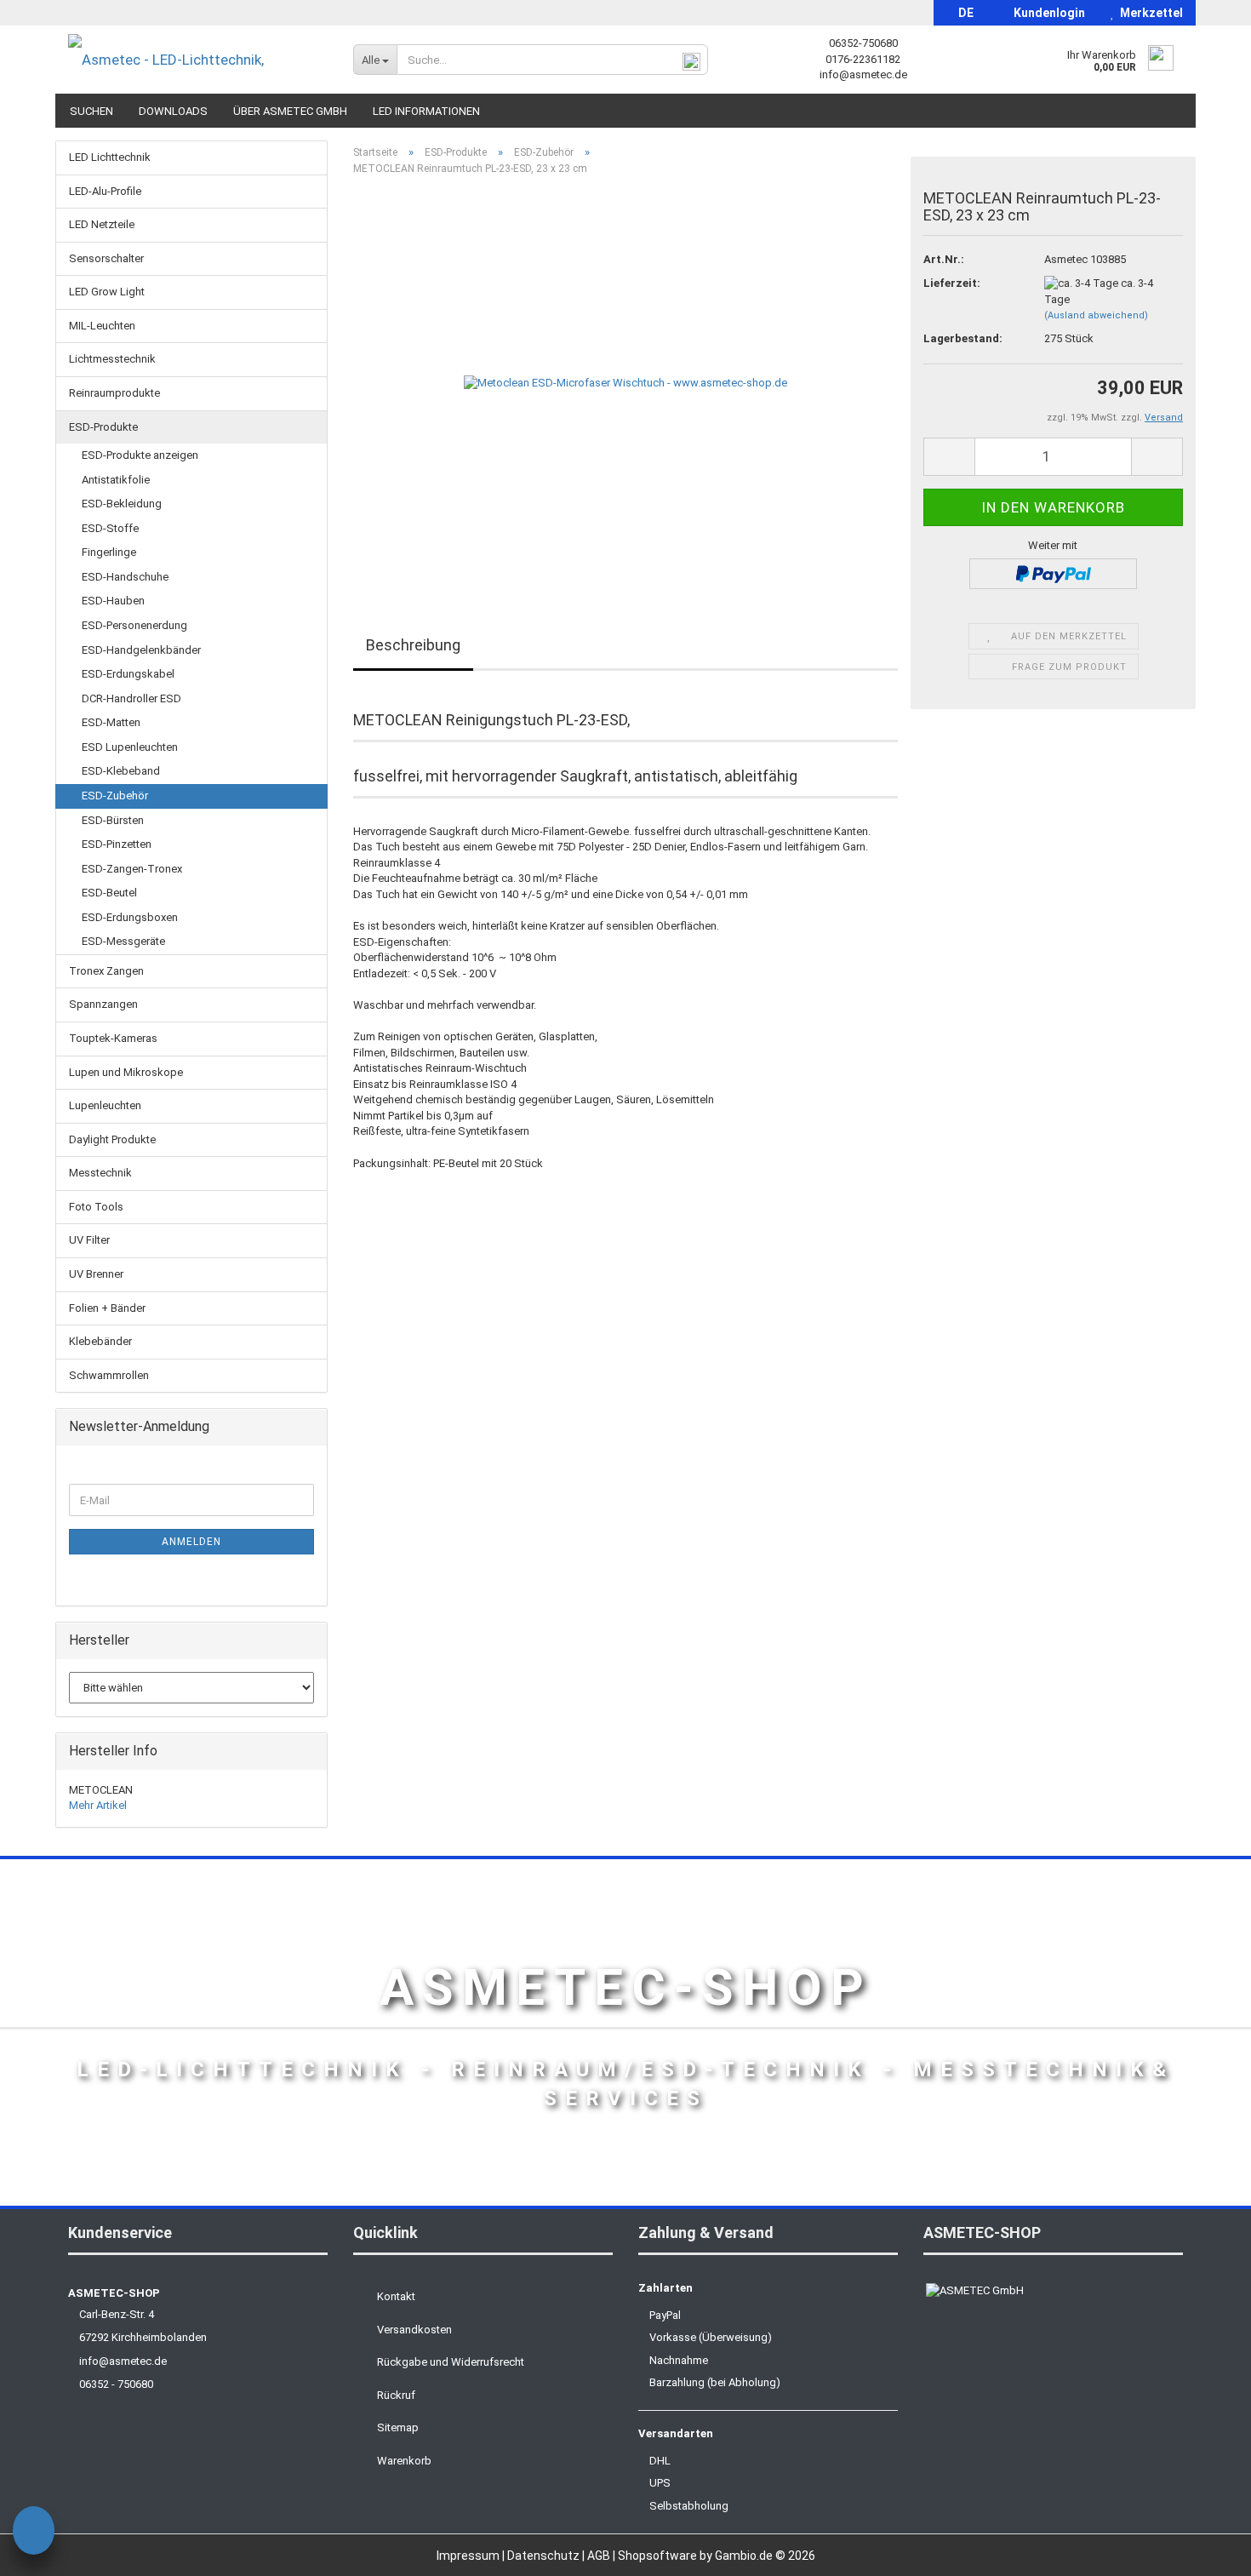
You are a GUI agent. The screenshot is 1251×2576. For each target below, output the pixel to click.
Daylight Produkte (112, 1139)
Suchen (91, 111)
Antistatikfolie (116, 480)
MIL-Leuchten (102, 326)
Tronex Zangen (106, 971)
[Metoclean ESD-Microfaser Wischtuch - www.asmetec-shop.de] (625, 380)
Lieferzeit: (952, 283)
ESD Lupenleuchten (130, 747)
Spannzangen (103, 1004)
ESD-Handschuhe (125, 577)
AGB (600, 2556)
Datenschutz (545, 2556)
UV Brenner (96, 1274)
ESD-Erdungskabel (128, 674)
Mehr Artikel (98, 1805)
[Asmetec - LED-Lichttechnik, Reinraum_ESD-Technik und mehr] (198, 60)
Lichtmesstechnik (112, 359)
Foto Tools (96, 1207)
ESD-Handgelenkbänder (141, 650)
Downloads (173, 111)
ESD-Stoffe (110, 528)
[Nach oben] (1204, 2550)
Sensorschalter (106, 258)
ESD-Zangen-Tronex (132, 869)
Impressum (469, 2556)
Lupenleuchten (105, 1105)
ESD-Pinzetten (117, 844)
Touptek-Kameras (113, 1038)
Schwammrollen (109, 1375)
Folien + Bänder (107, 1308)
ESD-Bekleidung (122, 504)
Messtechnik (100, 1173)
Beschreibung (413, 645)
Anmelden (191, 1542)
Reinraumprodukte (114, 393)
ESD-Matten (111, 722)
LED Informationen (426, 111)
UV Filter (89, 1240)
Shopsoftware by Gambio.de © (717, 2556)
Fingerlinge (109, 552)
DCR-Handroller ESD (131, 698)
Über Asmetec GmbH (290, 111)
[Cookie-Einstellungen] (34, 2533)
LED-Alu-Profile (105, 191)
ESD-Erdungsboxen (130, 917)
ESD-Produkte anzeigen (140, 455)
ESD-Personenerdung (134, 625)
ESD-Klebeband (121, 771)
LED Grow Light (107, 292)
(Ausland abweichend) (1096, 315)
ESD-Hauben (113, 601)
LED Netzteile (102, 224)
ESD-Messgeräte (123, 941)
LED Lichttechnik (110, 157)
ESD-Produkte (103, 427)
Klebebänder (100, 1341)
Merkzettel (1149, 13)
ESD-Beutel (109, 893)
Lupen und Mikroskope (126, 1072)
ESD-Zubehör (115, 796)
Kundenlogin (1047, 13)
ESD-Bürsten (113, 820)
